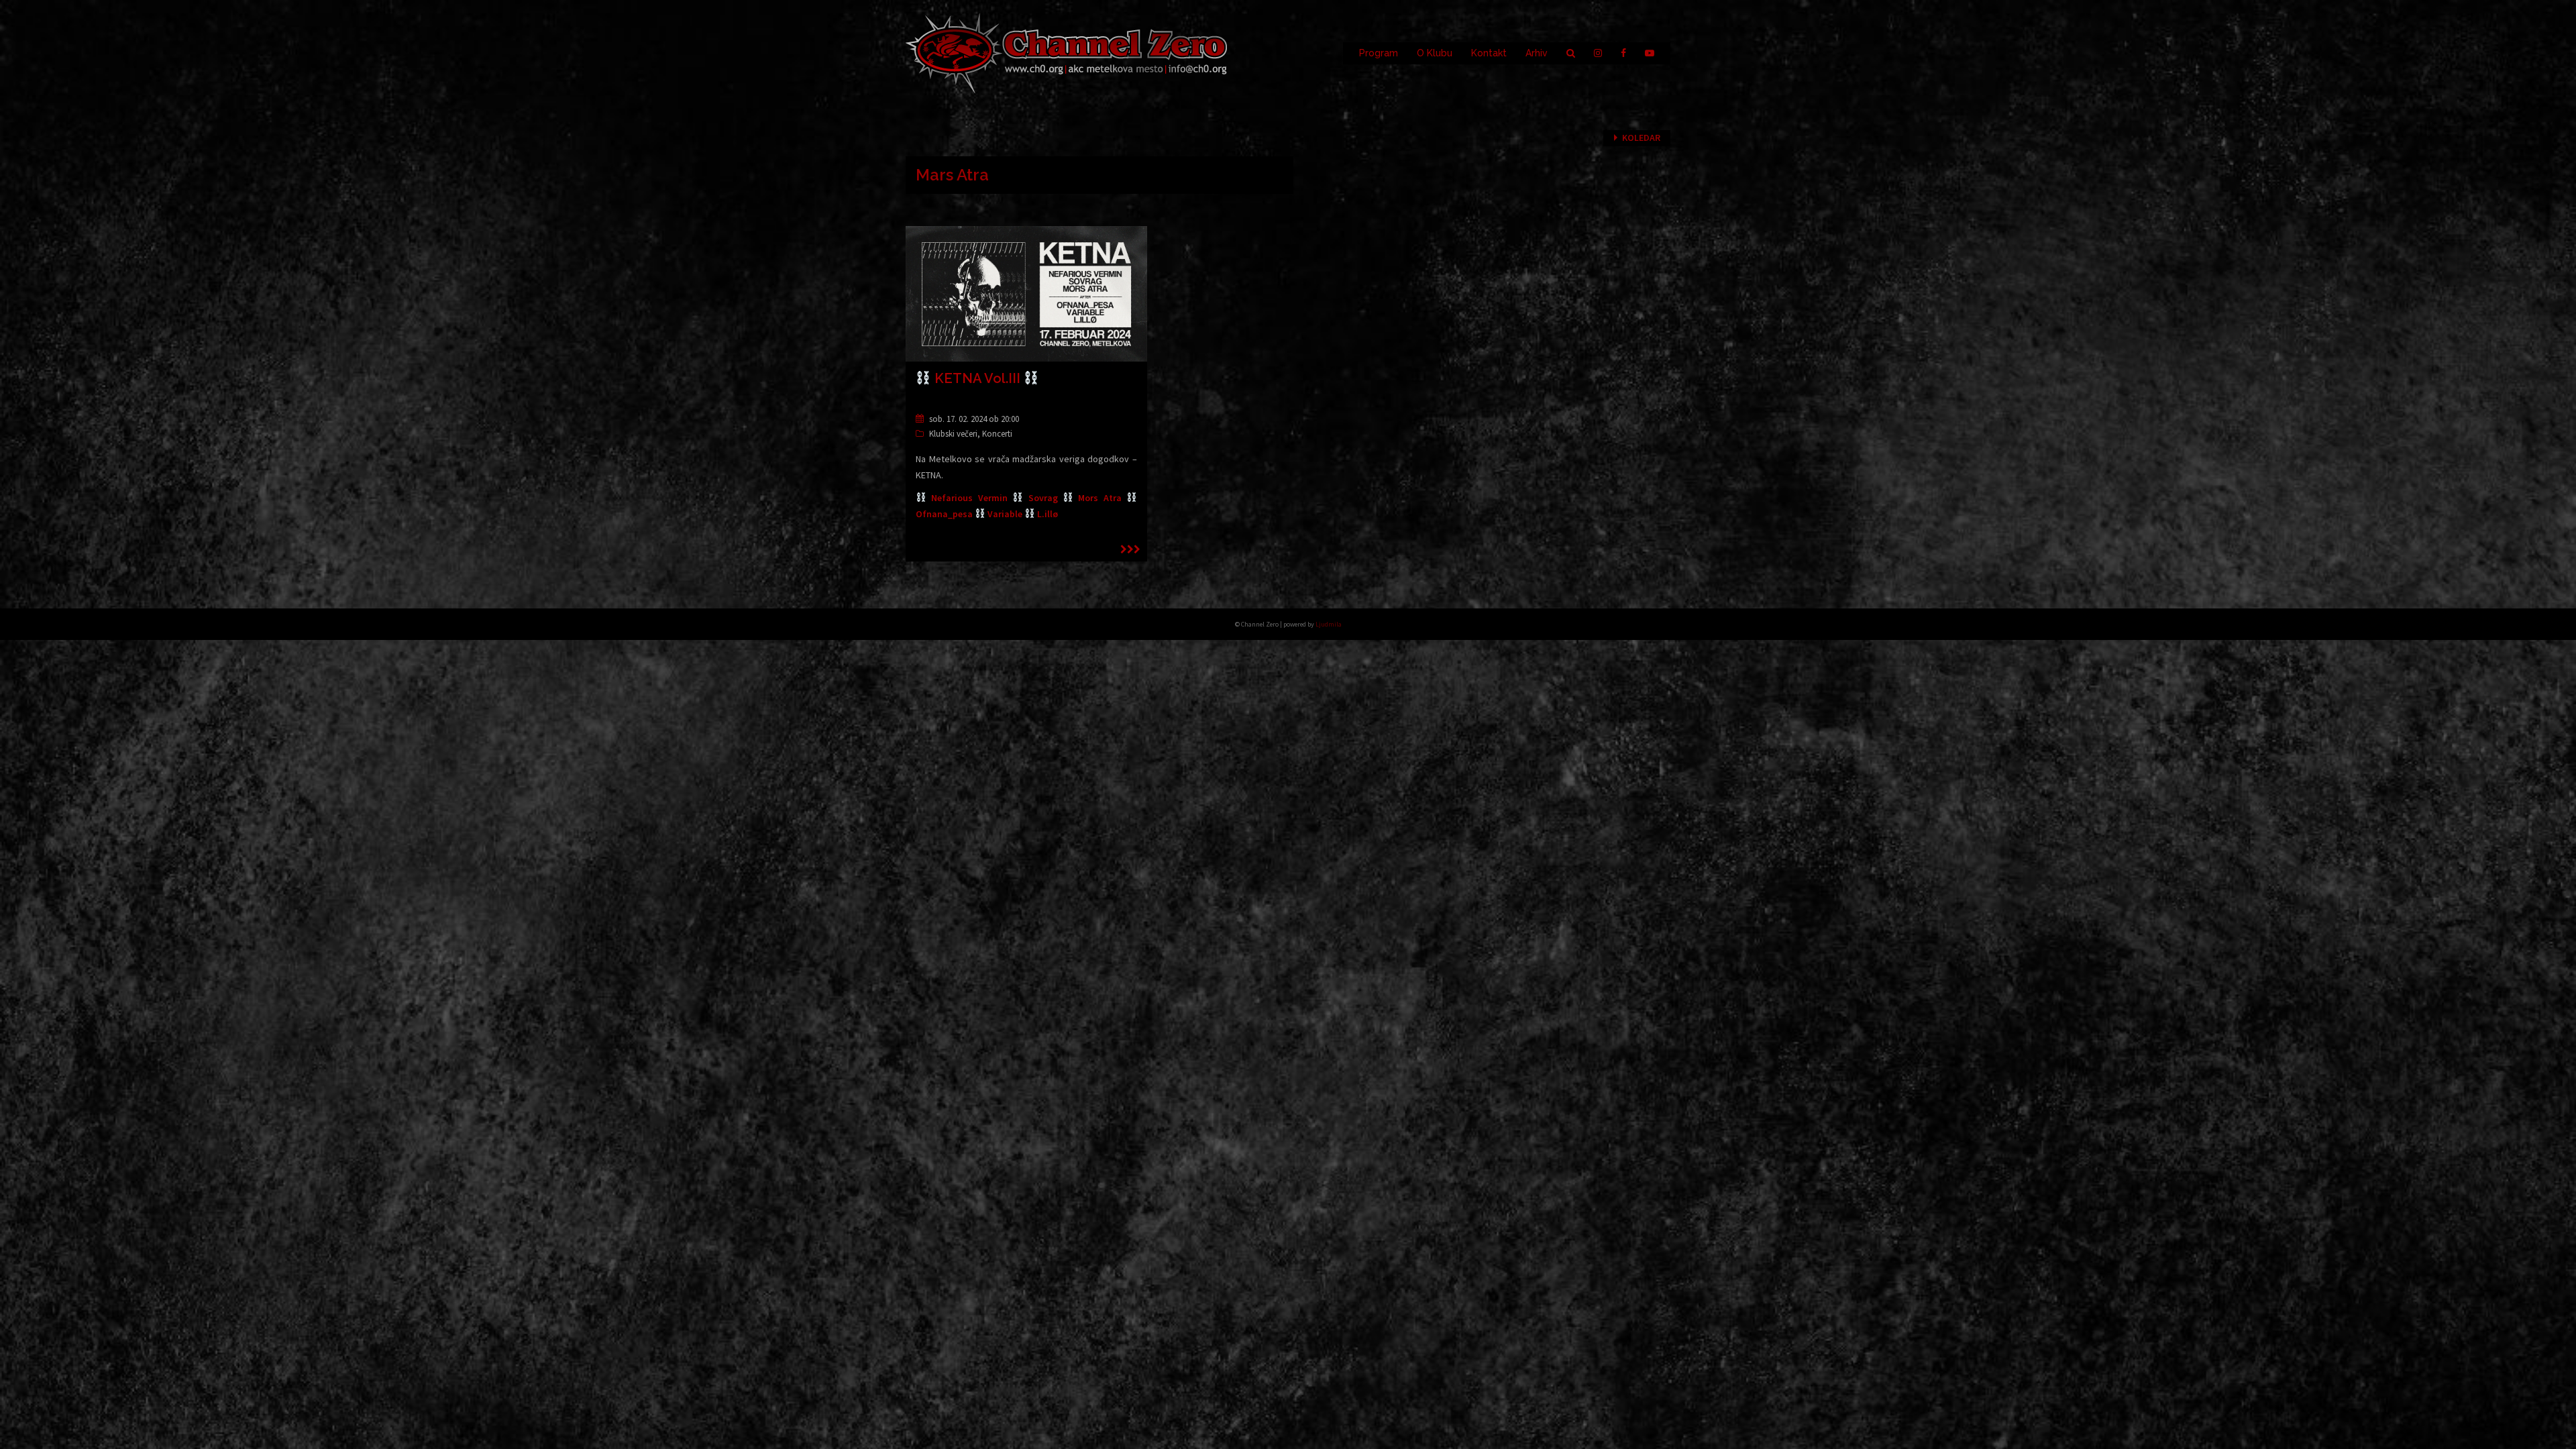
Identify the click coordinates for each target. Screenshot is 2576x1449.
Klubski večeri (953, 434)
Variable (1005, 514)
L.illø (1048, 514)
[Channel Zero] (1067, 52)
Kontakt (1489, 53)
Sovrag (1043, 498)
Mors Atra (1102, 498)
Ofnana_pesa (944, 514)
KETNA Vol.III (977, 378)
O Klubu (1435, 53)
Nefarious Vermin (969, 498)
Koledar (1641, 138)
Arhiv (1537, 53)
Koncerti (997, 434)
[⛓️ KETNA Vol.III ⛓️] (1026, 293)
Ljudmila (1329, 624)
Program (1379, 53)
